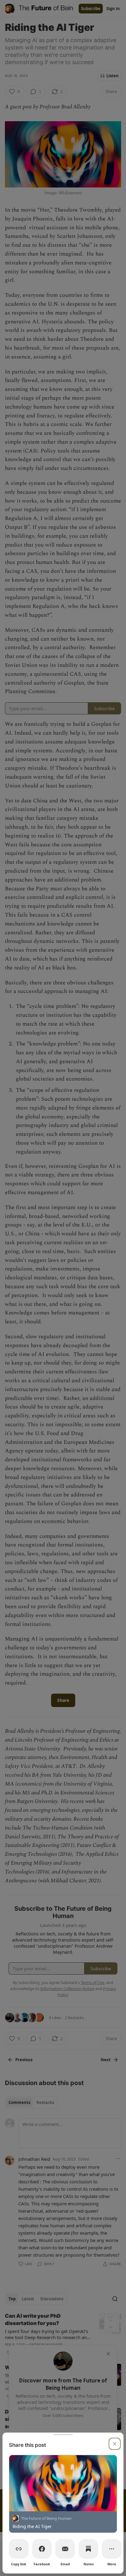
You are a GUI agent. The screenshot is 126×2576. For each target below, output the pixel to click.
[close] (115, 2444)
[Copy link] (19, 2549)
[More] (112, 2549)
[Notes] (88, 2549)
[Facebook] (42, 2549)
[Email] (65, 2549)
